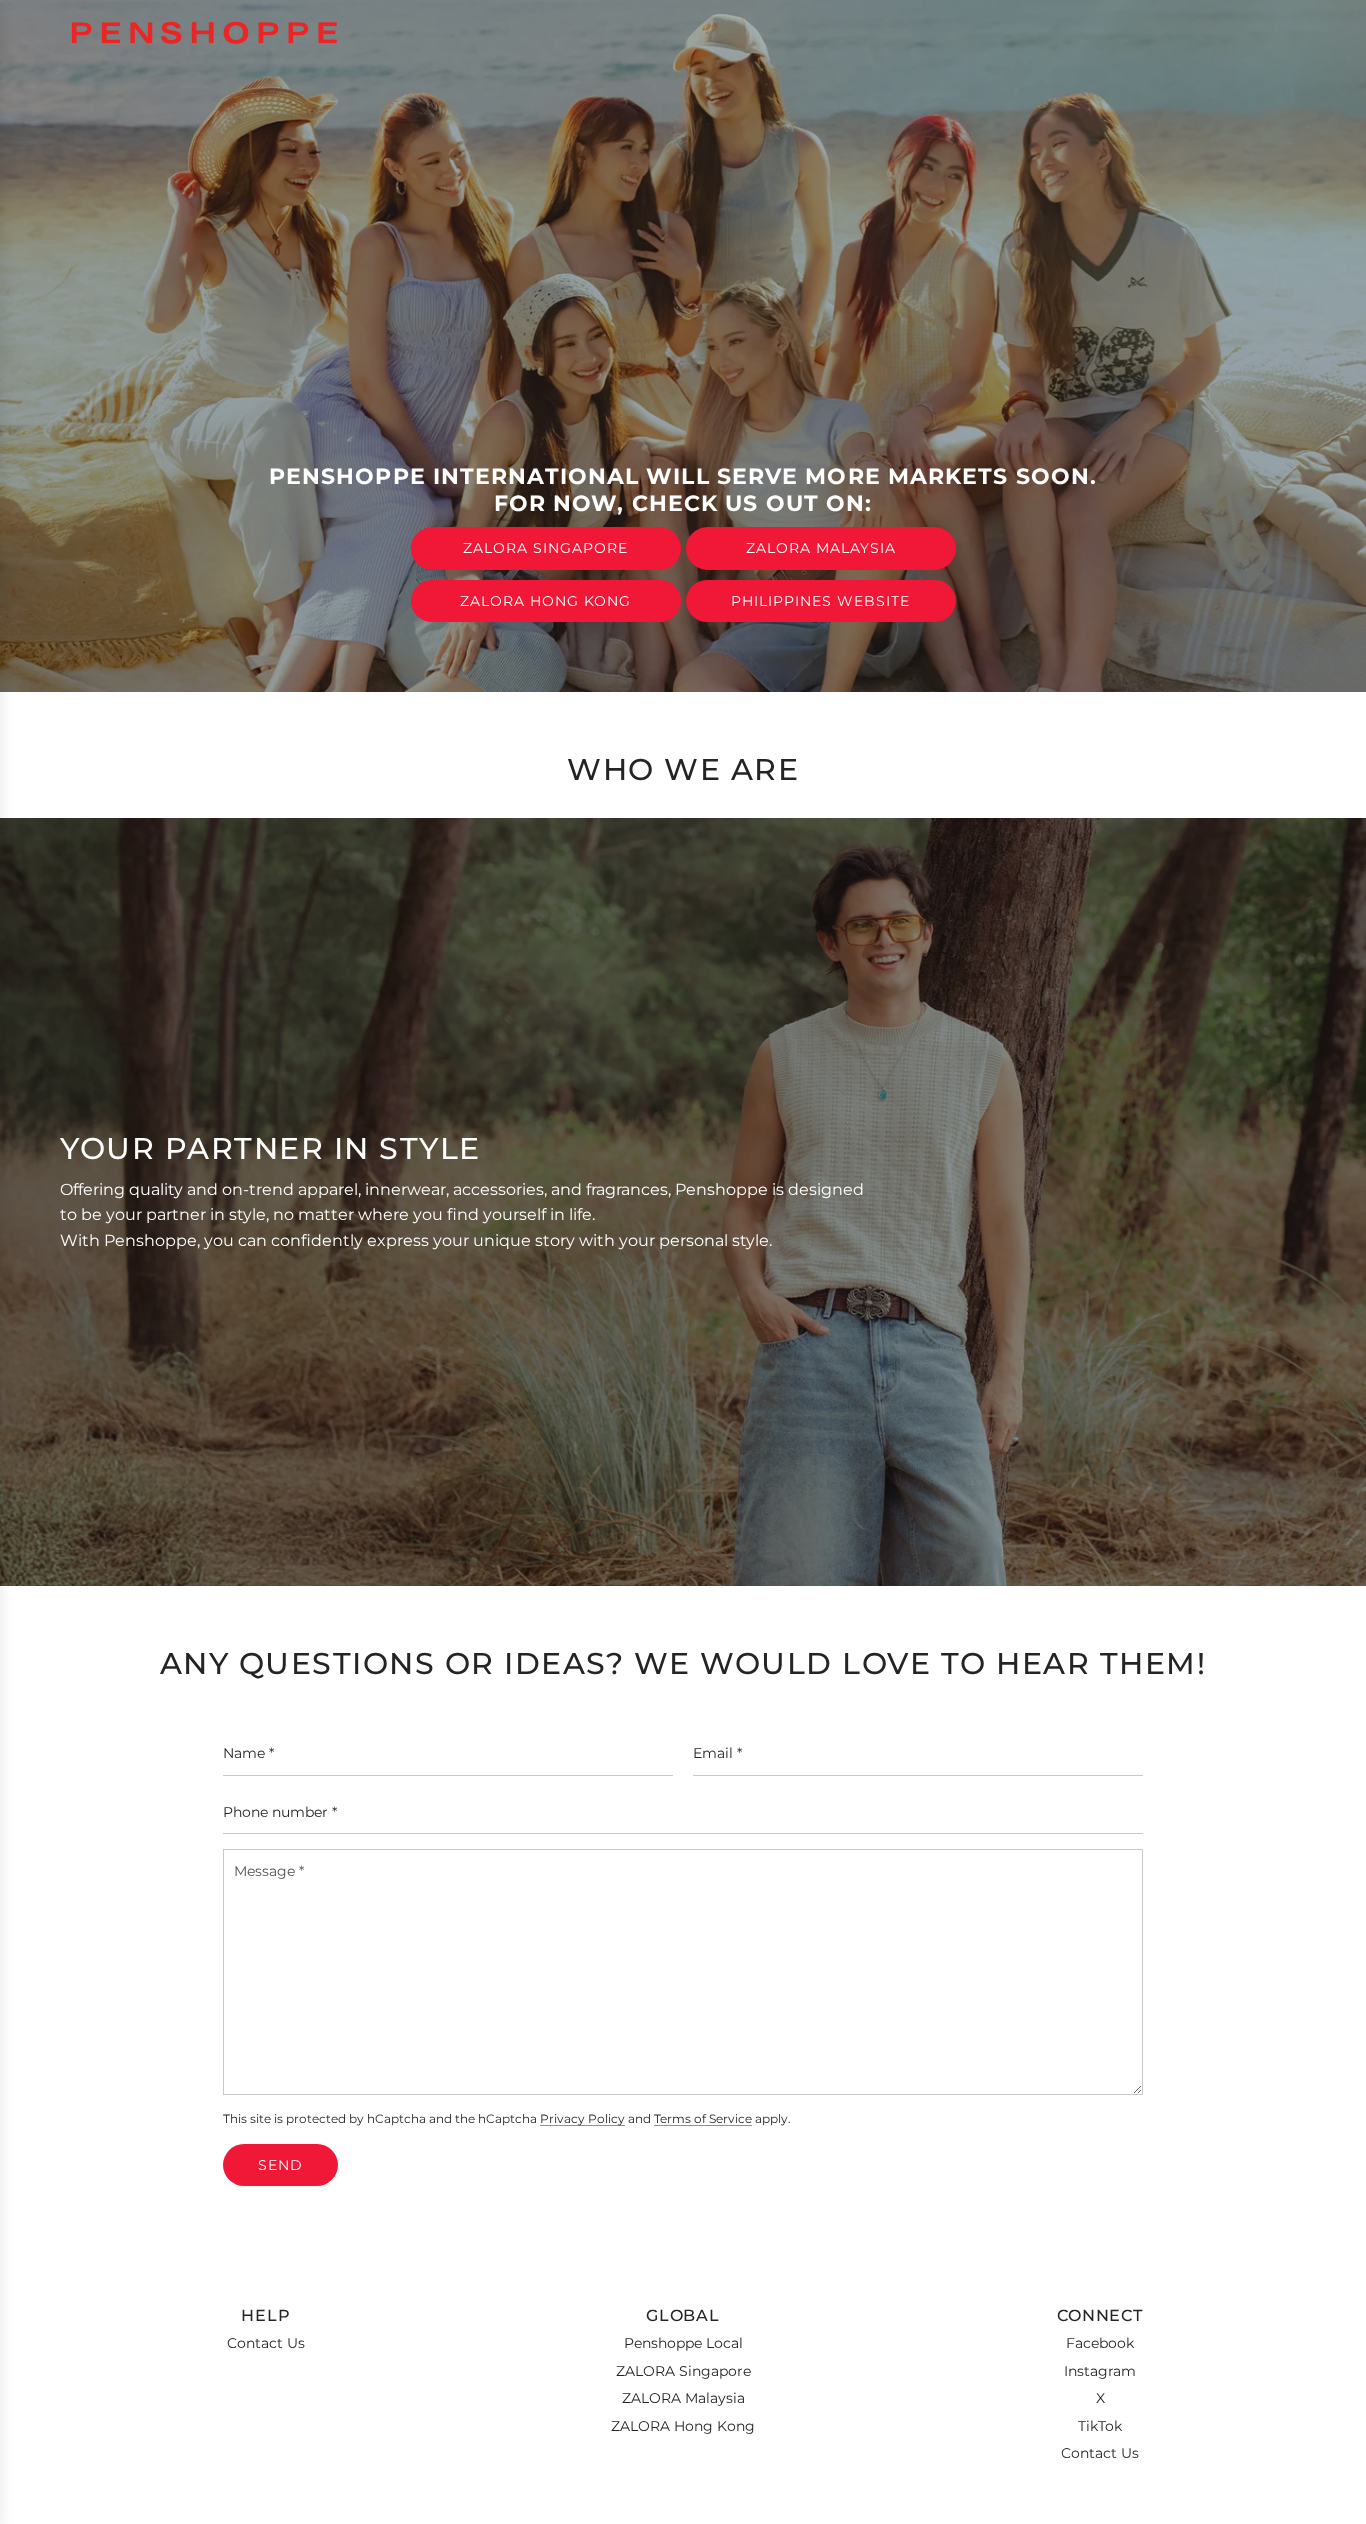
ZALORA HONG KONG (545, 601)
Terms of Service (703, 2119)
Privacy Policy (582, 2119)
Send (280, 2165)
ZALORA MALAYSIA (821, 548)
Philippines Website (820, 601)
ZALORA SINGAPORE (545, 548)
